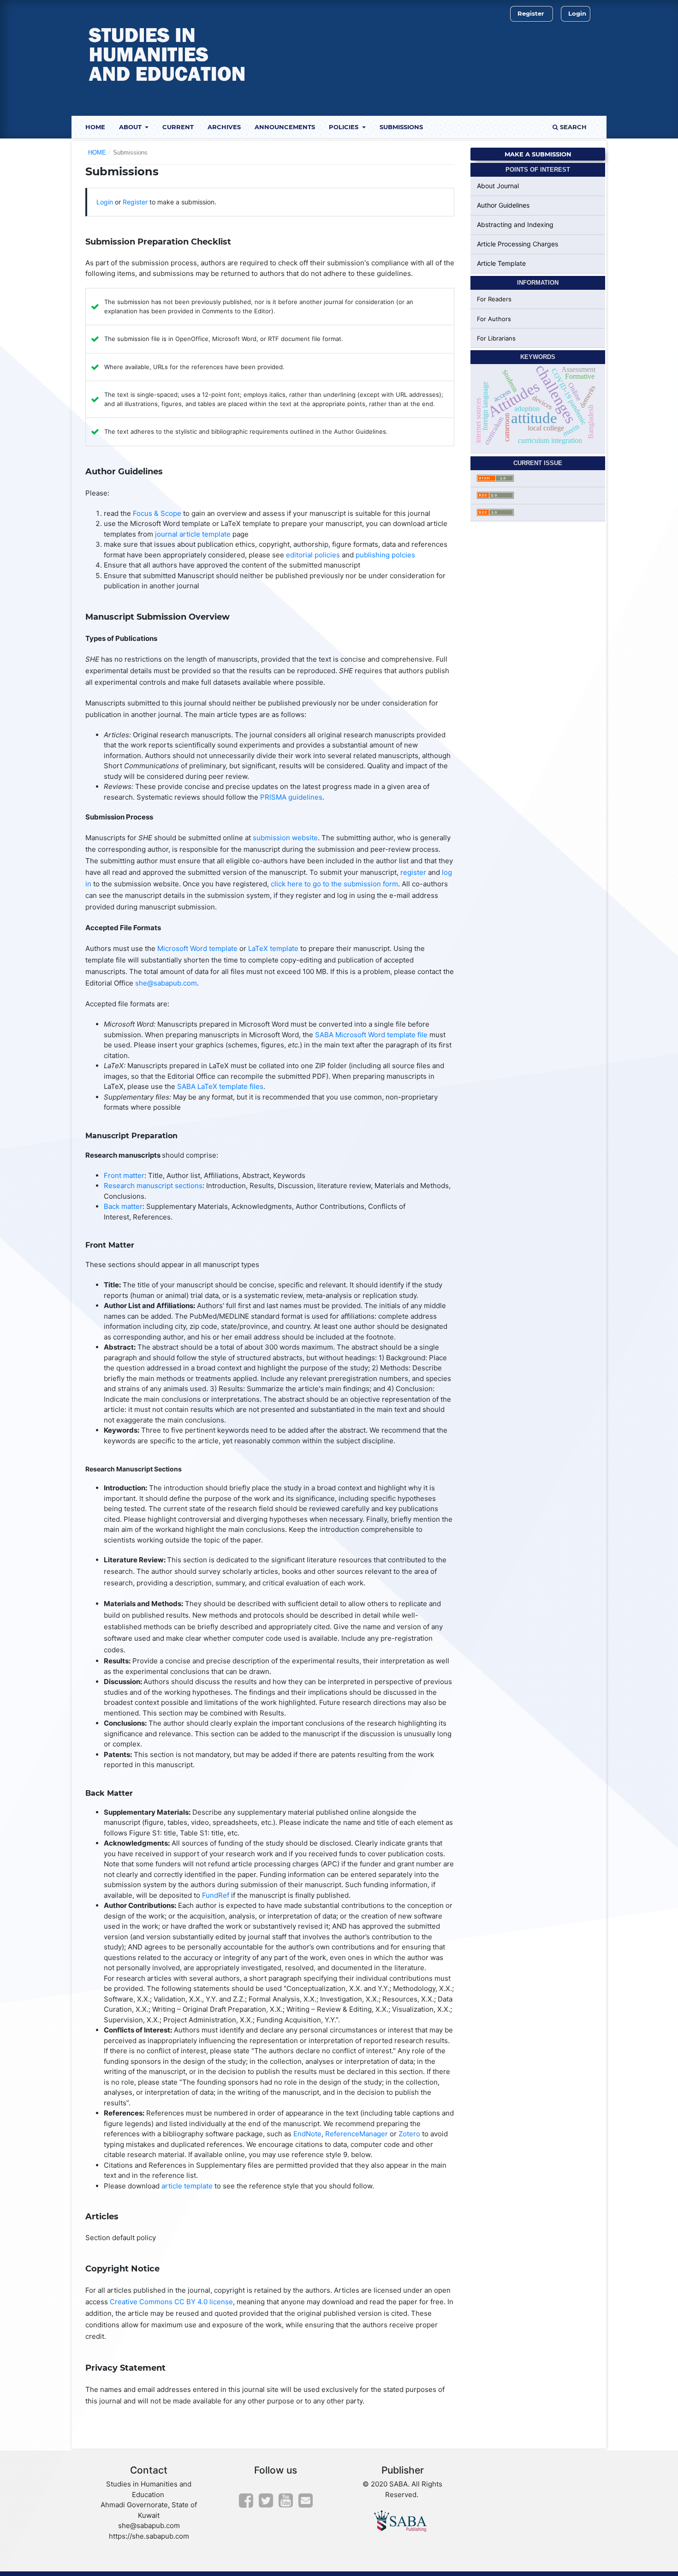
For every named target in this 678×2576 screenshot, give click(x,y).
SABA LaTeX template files (220, 1086)
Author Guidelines (503, 205)
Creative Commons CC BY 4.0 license (171, 2302)
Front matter (124, 1175)
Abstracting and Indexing (515, 224)
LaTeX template (273, 948)
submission (272, 838)
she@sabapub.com (166, 983)
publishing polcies (385, 555)
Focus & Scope (157, 513)
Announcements (285, 127)
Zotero (409, 2134)
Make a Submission (538, 154)
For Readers (494, 299)
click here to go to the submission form (334, 884)
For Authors (494, 319)
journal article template (193, 534)
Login (577, 13)
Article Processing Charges (517, 244)
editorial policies (313, 555)
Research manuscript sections (153, 1186)
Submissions (401, 127)
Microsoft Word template (197, 948)
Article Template (501, 263)
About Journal (498, 186)
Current (178, 127)
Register (531, 13)
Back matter (123, 1206)
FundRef (216, 1895)
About (131, 127)
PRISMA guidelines (291, 797)
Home (95, 127)
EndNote (307, 2134)
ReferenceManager (357, 2134)
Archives (224, 127)
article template (187, 2186)
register (413, 872)
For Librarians (496, 338)
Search (572, 127)
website (305, 838)
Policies (345, 127)
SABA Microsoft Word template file (371, 1035)
